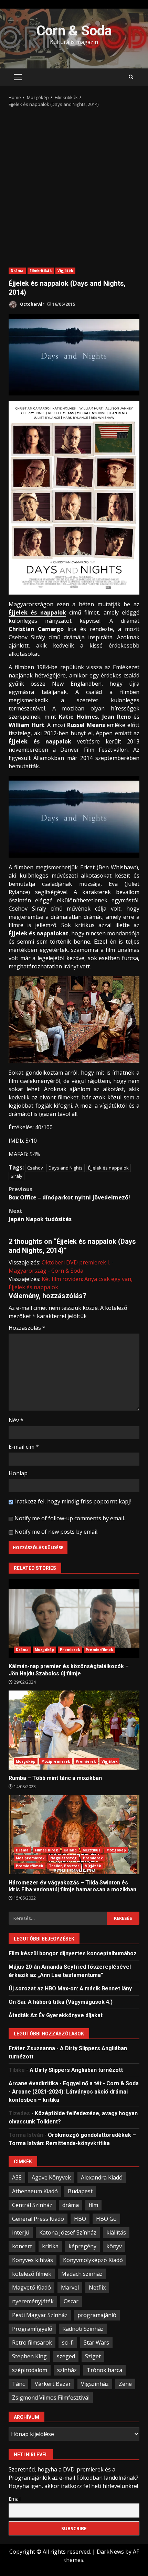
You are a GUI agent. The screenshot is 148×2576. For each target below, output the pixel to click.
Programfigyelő (32, 2329)
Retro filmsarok (32, 2343)
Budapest (80, 2191)
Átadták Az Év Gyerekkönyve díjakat (56, 2015)
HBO (80, 2219)
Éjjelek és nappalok (37, 612)
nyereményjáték (33, 2301)
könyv (114, 2246)
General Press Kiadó (38, 2219)
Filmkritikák (41, 271)
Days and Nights (66, 1168)
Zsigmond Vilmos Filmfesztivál (51, 2398)
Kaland (70, 1850)
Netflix (97, 2287)
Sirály (17, 1176)
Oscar (71, 2301)
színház (67, 2370)
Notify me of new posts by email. (56, 1532)
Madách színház (82, 2274)
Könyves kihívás (33, 2260)
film (93, 2205)
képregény (82, 2246)
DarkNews (110, 2552)
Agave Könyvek (51, 2177)
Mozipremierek (56, 1761)
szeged (66, 2356)
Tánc (18, 2384)
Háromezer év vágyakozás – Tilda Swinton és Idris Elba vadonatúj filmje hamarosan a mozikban (74, 1835)
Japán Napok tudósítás (40, 1215)
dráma (71, 2205)
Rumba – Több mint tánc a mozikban (74, 1730)
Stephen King (29, 2356)
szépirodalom (30, 2370)
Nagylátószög (64, 1858)
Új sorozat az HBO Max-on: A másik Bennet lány (70, 1988)
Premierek (70, 1650)
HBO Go (106, 2219)
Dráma (17, 271)
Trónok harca (104, 2370)
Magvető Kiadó (31, 2287)
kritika (50, 2246)
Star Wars (96, 2343)
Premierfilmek (99, 1650)
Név (16, 1420)
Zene (125, 2384)
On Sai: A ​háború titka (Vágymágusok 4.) (61, 2002)
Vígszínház (95, 2384)
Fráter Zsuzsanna (32, 2048)
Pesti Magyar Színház (40, 2315)
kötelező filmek (32, 2274)
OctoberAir (32, 304)
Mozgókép (45, 1650)
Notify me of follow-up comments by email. (70, 1518)
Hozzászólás (27, 1328)
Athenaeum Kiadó (35, 2191)
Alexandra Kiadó (102, 2177)
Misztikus (92, 1850)
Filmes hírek (46, 1850)
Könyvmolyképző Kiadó (93, 2260)
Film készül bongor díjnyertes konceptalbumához (73, 1953)
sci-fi (68, 2343)
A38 (17, 2177)
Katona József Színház (68, 2232)
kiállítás (116, 2232)
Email (15, 2499)
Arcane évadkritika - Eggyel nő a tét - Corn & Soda (74, 2083)
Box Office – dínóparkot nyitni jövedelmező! (69, 1193)
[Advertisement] (74, 185)
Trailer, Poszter (64, 1866)
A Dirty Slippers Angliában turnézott (76, 2070)
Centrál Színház (32, 2205)
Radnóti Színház (83, 2329)
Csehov (35, 1168)
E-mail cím (24, 1447)
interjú (21, 2232)
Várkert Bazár (53, 2384)
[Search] (131, 77)
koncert (22, 2246)
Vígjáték (65, 271)
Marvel (70, 2287)
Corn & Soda (74, 31)
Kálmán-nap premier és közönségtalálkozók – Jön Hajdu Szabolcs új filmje (74, 1618)
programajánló (97, 2315)
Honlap (18, 1473)
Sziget (93, 2356)
